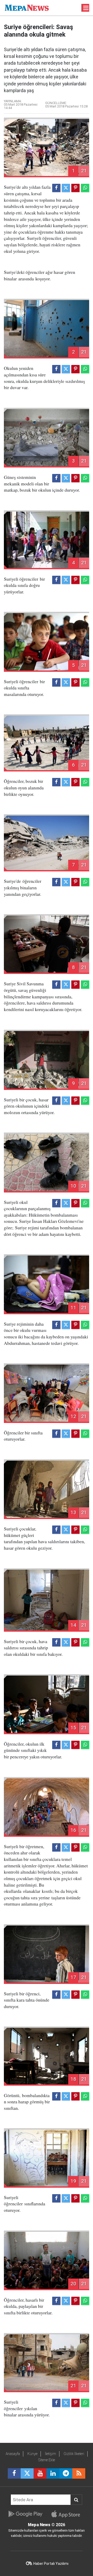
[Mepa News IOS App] (68, 2514)
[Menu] (86, 8)
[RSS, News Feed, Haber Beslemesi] (79, 2473)
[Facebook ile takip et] (14, 2473)
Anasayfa (13, 2454)
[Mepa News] (27, 7)
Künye (32, 2454)
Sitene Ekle (47, 2460)
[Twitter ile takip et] (27, 2473)
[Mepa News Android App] (25, 2514)
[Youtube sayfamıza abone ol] (40, 2473)
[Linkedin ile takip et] (53, 2473)
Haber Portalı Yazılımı (51, 2564)
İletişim (51, 2454)
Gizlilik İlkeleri (74, 2454)
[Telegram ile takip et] (66, 2473)
